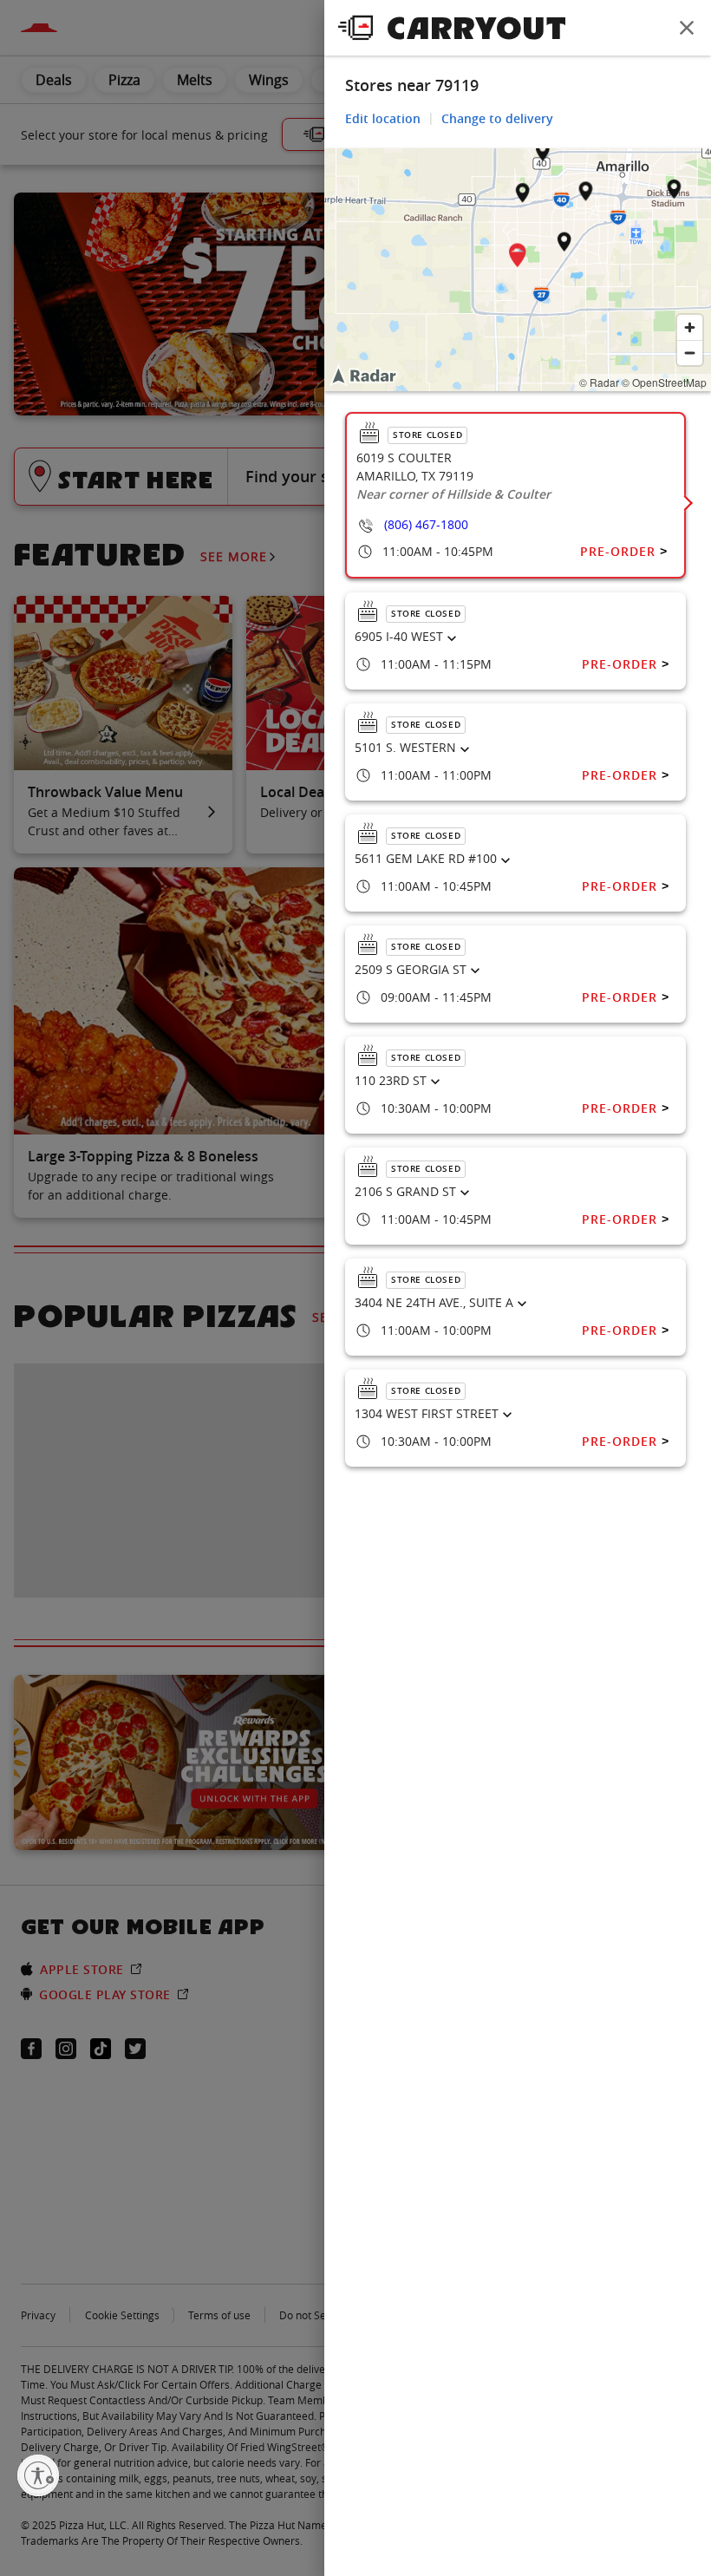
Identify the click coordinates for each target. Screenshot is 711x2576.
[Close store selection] (687, 28)
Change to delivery (497, 118)
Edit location (383, 118)
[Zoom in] (690, 327)
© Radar (599, 382)
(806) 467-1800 (426, 524)
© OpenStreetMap (664, 382)
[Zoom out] (690, 353)
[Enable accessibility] (38, 2475)
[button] (518, 258)
